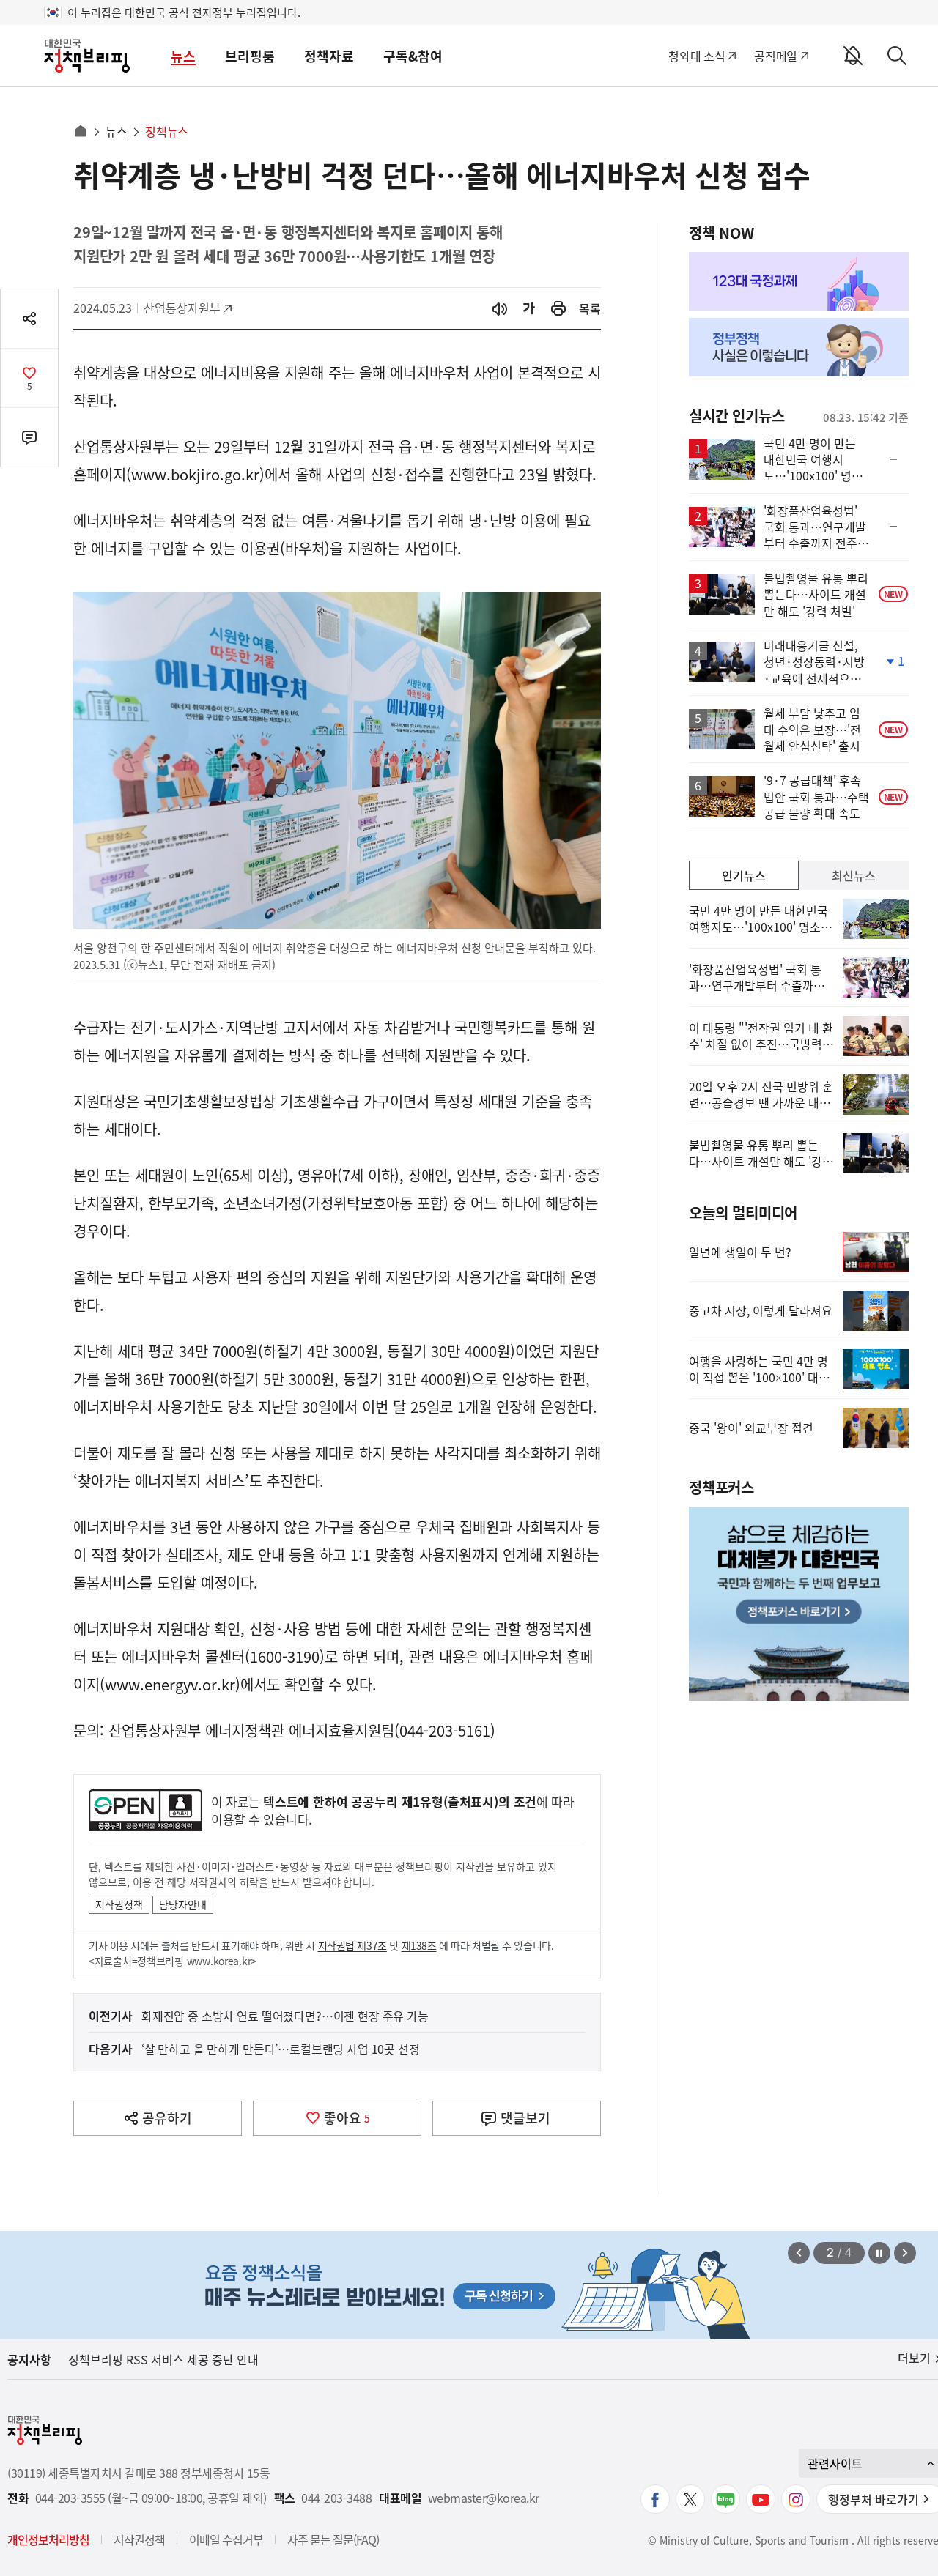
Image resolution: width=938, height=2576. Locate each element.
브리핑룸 (250, 56)
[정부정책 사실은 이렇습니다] (799, 347)
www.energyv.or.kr (170, 1684)
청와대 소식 (697, 56)
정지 (879, 2253)
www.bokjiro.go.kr (195, 474)
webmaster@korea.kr (484, 2498)
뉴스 (183, 56)
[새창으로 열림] (558, 309)
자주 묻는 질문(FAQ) (333, 2539)
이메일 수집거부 (226, 2539)
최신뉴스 (854, 875)
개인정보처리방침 (48, 2539)
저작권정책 (119, 1904)
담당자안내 (183, 1904)
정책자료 (329, 56)
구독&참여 (413, 56)
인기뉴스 (744, 875)
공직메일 (776, 56)
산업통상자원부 (182, 308)
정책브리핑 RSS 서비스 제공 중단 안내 (163, 2359)
